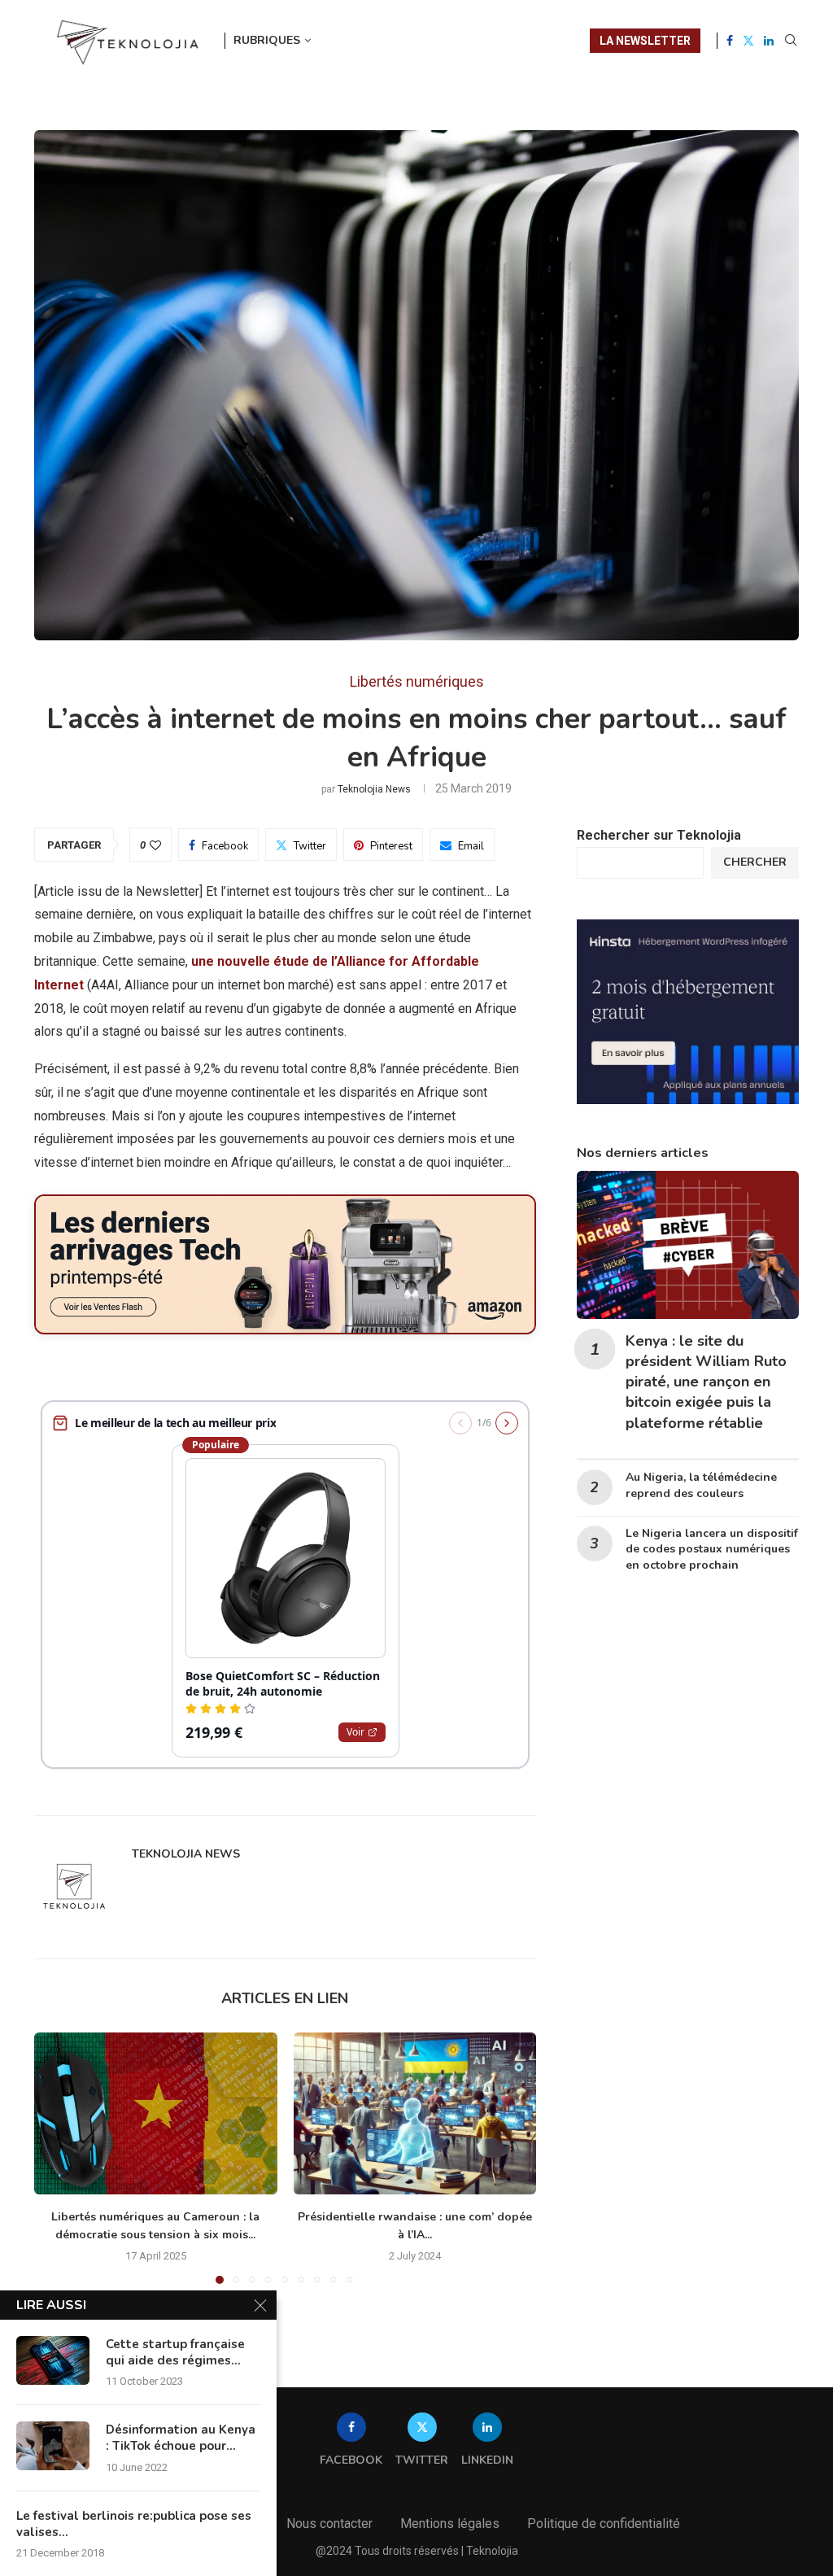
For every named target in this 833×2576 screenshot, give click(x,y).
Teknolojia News (374, 789)
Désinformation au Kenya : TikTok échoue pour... (181, 2438)
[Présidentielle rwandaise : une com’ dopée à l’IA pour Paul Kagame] (415, 2113)
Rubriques (267, 40)
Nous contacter (329, 2524)
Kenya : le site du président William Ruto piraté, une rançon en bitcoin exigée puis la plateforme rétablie (706, 1382)
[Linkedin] (769, 41)
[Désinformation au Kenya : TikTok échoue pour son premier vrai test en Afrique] (53, 2446)
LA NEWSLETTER (645, 41)
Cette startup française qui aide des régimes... (175, 2352)
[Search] (791, 41)
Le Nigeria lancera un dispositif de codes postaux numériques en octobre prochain (712, 1550)
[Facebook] (730, 41)
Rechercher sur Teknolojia (659, 835)
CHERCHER (755, 862)
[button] (56, 2157)
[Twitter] (748, 41)
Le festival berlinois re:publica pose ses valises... (134, 2524)
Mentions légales (450, 2524)
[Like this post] (155, 845)
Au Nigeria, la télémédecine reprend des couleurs (701, 1485)
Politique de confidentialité (604, 2524)
